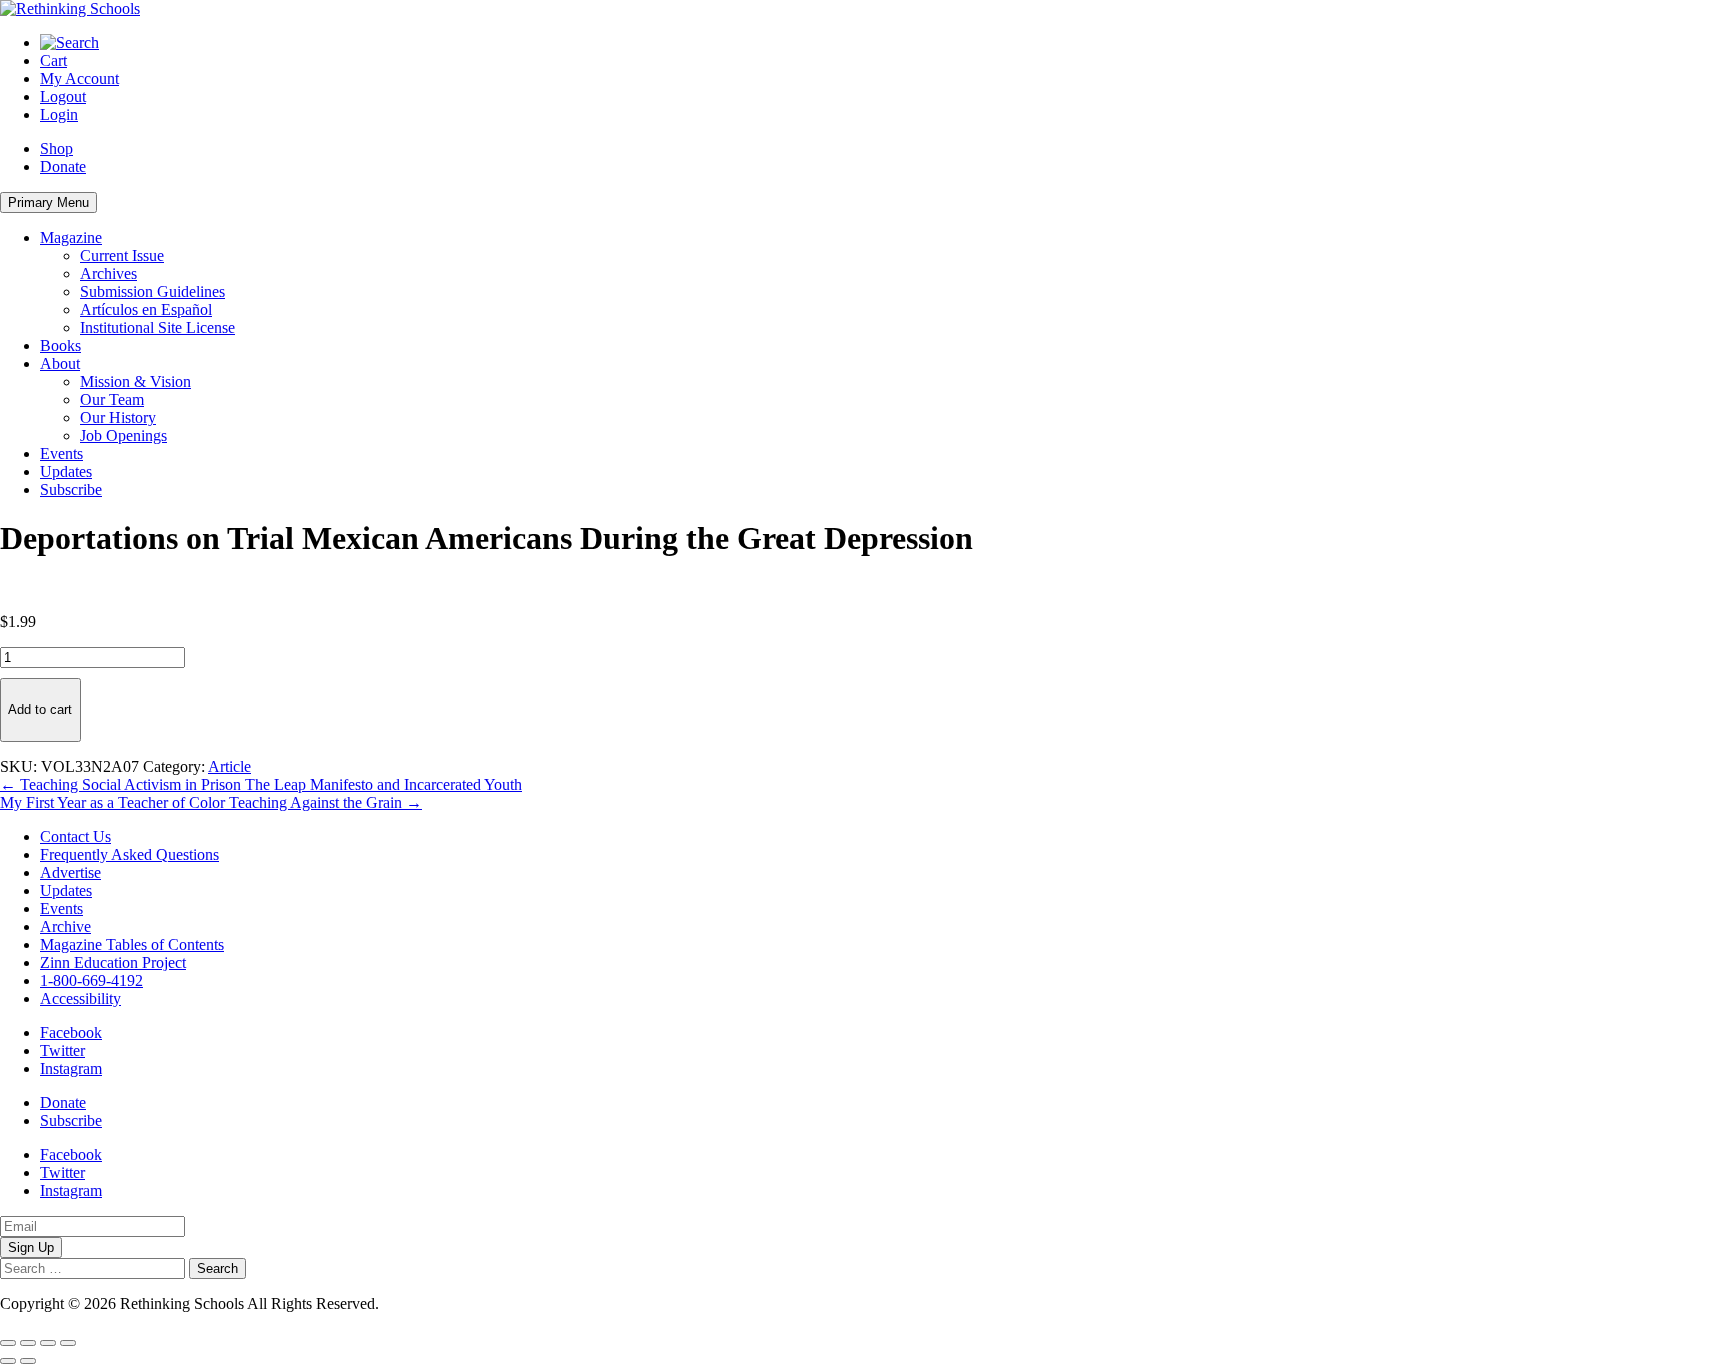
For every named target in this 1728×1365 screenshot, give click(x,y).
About (60, 363)
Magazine (71, 237)
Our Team (112, 399)
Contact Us (75, 836)
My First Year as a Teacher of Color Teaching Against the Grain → (211, 802)
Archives (108, 273)
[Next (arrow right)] (28, 1361)
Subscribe (71, 489)
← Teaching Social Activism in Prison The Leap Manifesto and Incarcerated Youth (261, 784)
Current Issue (122, 255)
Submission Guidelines (152, 291)
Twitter (62, 1050)
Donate (63, 166)
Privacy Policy (429, 1303)
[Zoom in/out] (8, 1343)
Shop (56, 148)
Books (60, 345)
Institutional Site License (157, 327)
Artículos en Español (146, 309)
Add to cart (40, 709)
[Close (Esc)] (68, 1343)
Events (61, 453)
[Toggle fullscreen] (28, 1343)
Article (229, 766)
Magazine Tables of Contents (132, 944)
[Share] (48, 1343)
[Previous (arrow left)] (8, 1361)
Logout (63, 96)
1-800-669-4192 (91, 980)
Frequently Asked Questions (129, 854)
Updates (66, 471)
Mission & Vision (135, 381)
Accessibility (80, 998)
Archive (65, 926)
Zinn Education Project (113, 962)
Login (59, 114)
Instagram (71, 1068)
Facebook (71, 1032)
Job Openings (123, 435)
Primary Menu (48, 202)
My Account (79, 78)
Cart (53, 60)
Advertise (70, 872)
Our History (118, 417)
